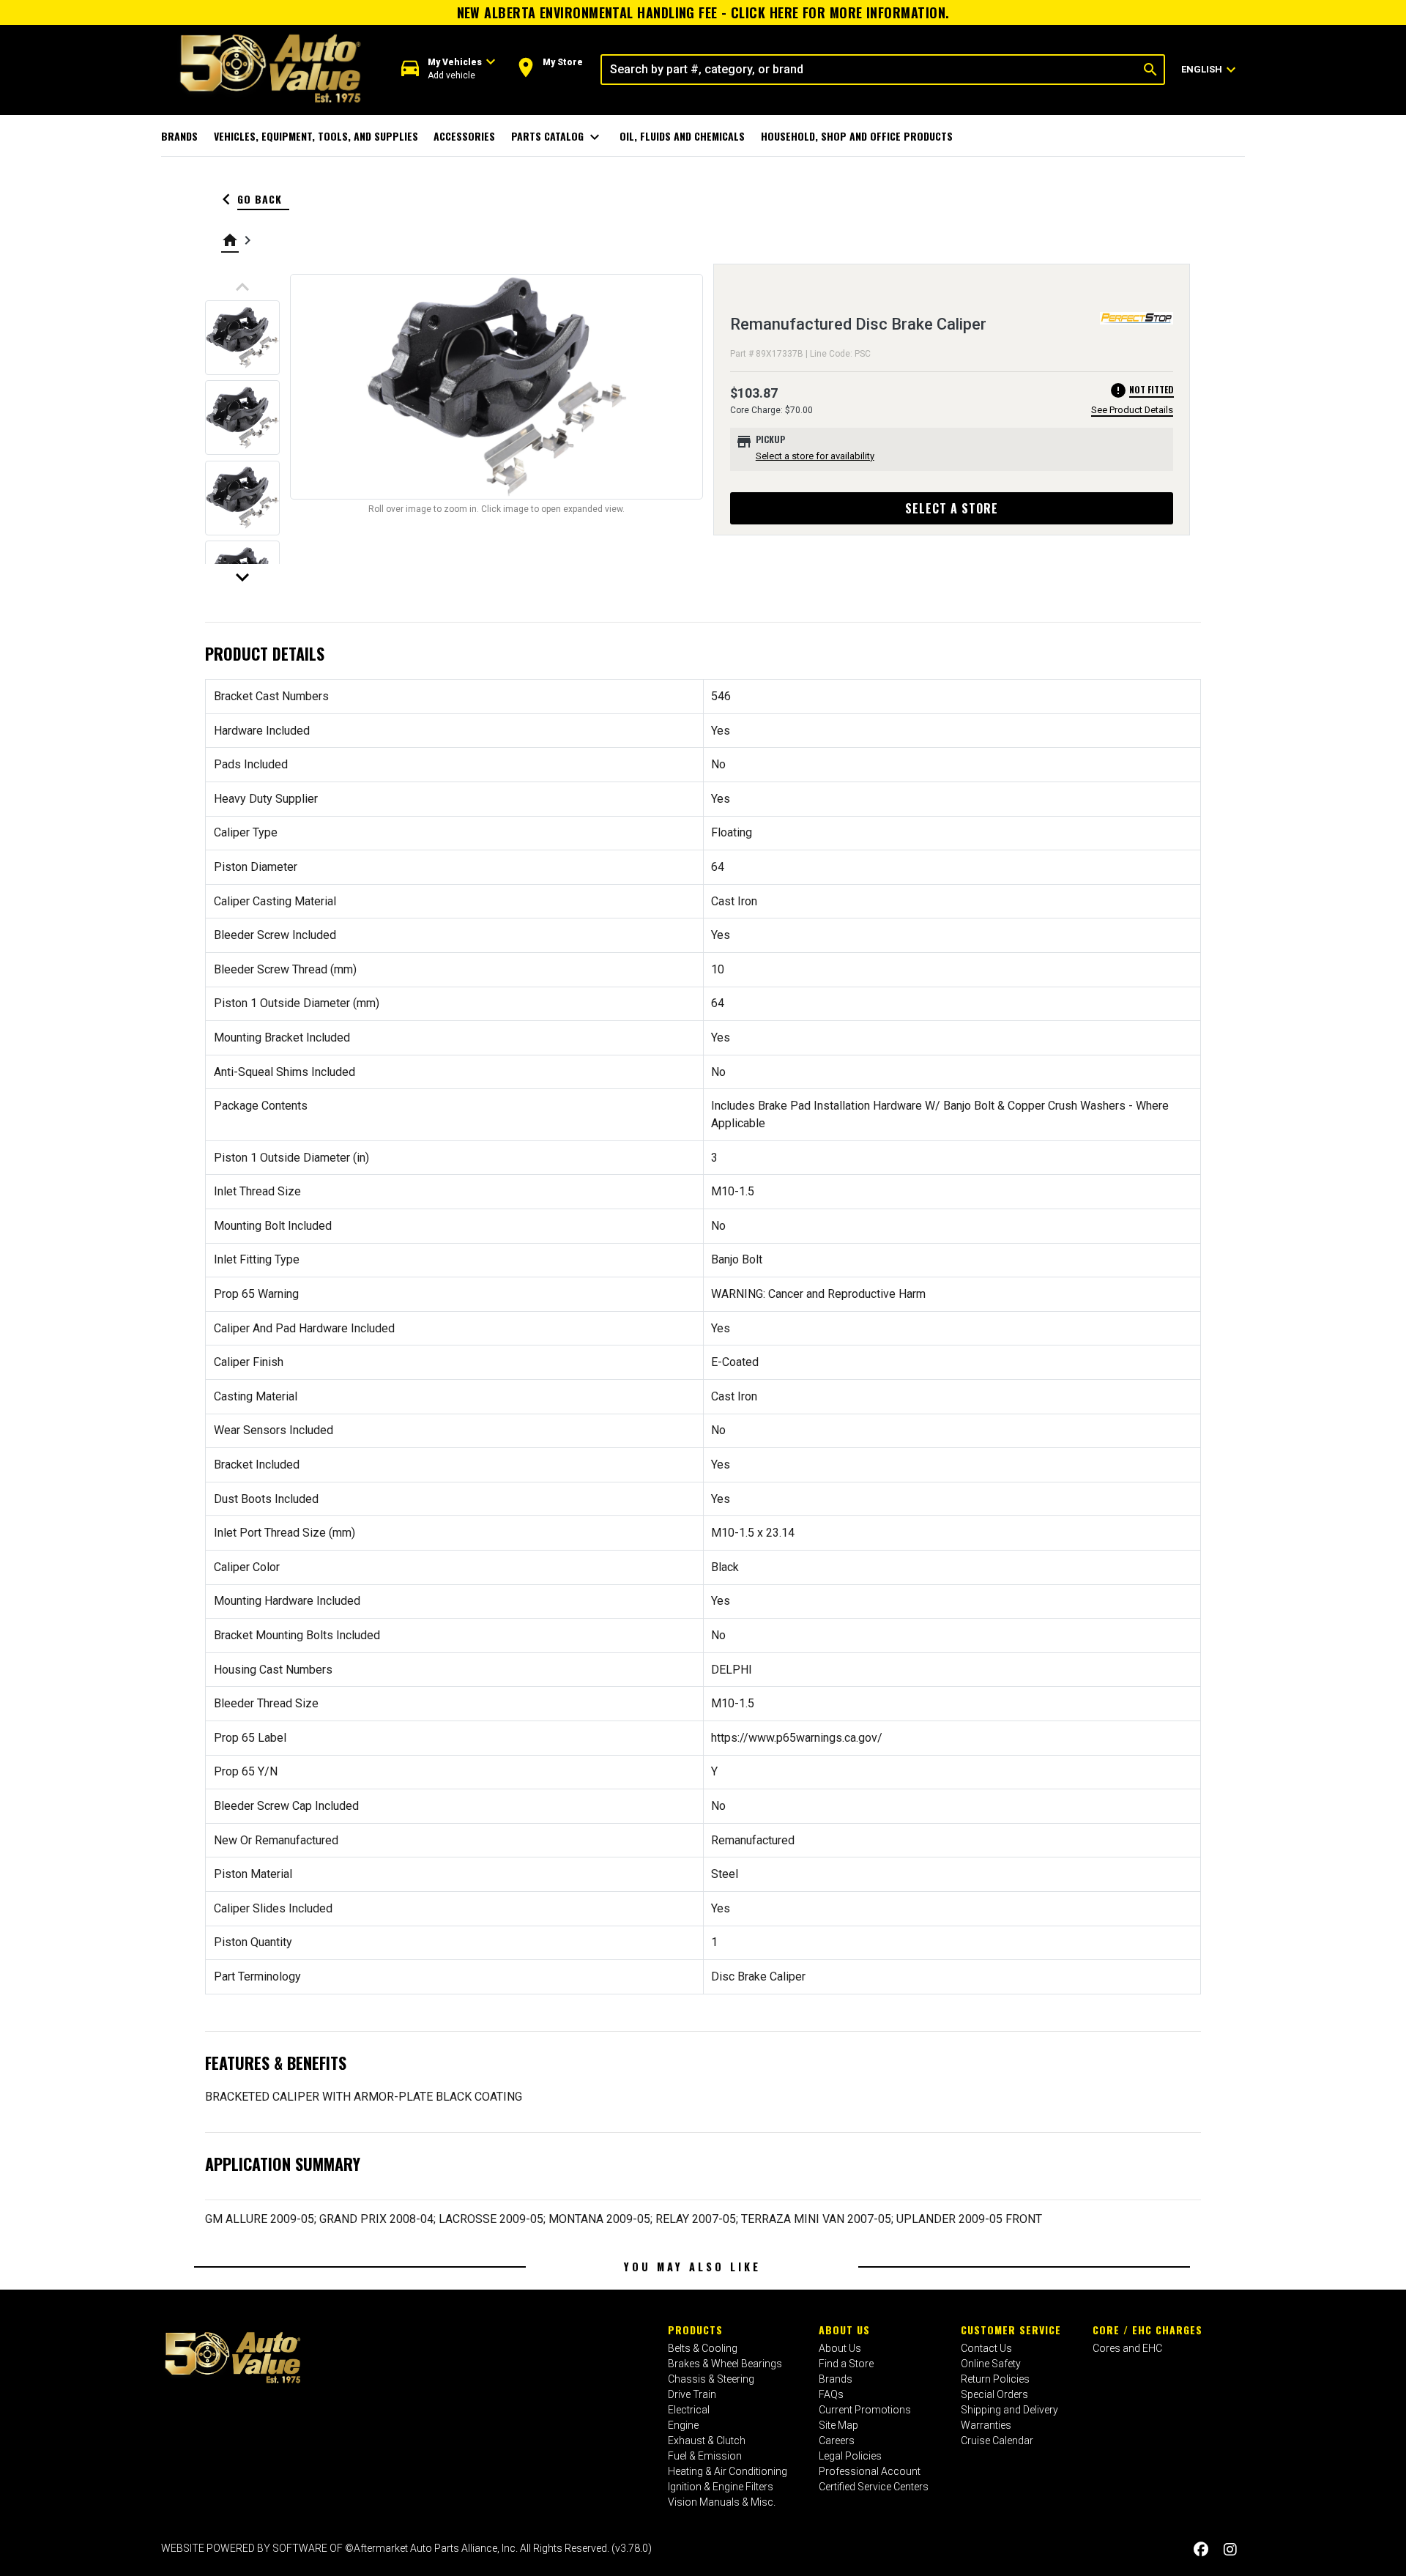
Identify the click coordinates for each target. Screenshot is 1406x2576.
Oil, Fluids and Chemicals (682, 136)
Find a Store (846, 2364)
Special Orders (994, 2394)
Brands (179, 136)
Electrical (689, 2410)
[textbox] (870, 70)
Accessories (464, 136)
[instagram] (1230, 2550)
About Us (844, 2330)
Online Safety (991, 2364)
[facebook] (1201, 2550)
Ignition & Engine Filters (721, 2487)
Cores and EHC (1127, 2348)
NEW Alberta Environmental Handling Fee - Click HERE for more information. (703, 12)
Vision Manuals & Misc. (722, 2502)
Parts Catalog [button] (558, 137)
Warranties (986, 2425)
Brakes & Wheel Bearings (725, 2364)
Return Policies (995, 2379)
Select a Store (952, 508)
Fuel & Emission (705, 2456)
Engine (683, 2425)
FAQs (831, 2394)
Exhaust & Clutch (707, 2440)
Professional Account (870, 2471)
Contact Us (986, 2348)
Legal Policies (850, 2456)
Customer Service (1011, 2330)
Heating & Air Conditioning (728, 2471)
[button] (449, 69)
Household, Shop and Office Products (857, 136)
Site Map (838, 2425)
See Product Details (1132, 410)
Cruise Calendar (997, 2440)
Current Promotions (865, 2410)
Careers (837, 2440)
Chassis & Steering (711, 2379)
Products (695, 2330)
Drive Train (692, 2394)
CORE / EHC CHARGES (1148, 2330)
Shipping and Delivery (1009, 2410)
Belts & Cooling (703, 2348)
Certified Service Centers (874, 2487)
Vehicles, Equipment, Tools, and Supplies (316, 136)
